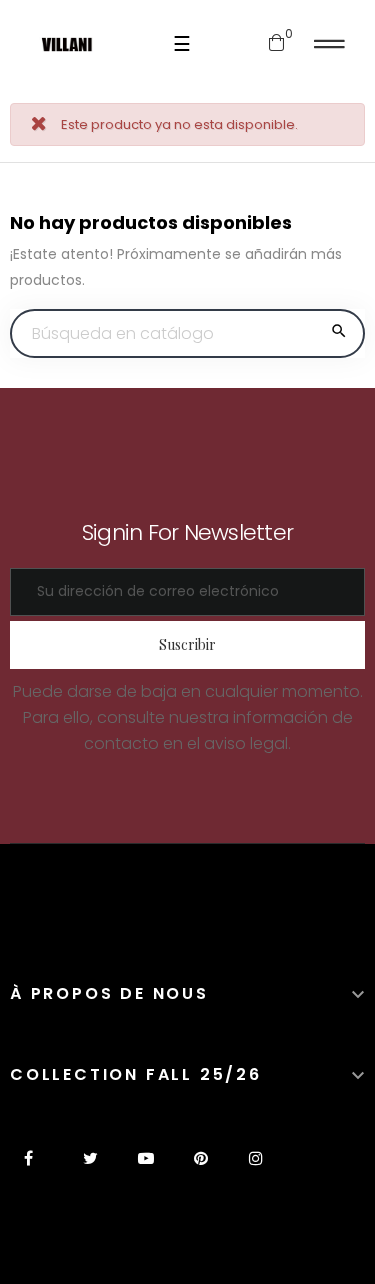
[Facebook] (35, 1170)
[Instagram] (255, 1170)
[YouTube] (145, 1170)
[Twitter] (90, 1170)
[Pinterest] (200, 1170)
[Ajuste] (329, 44)
